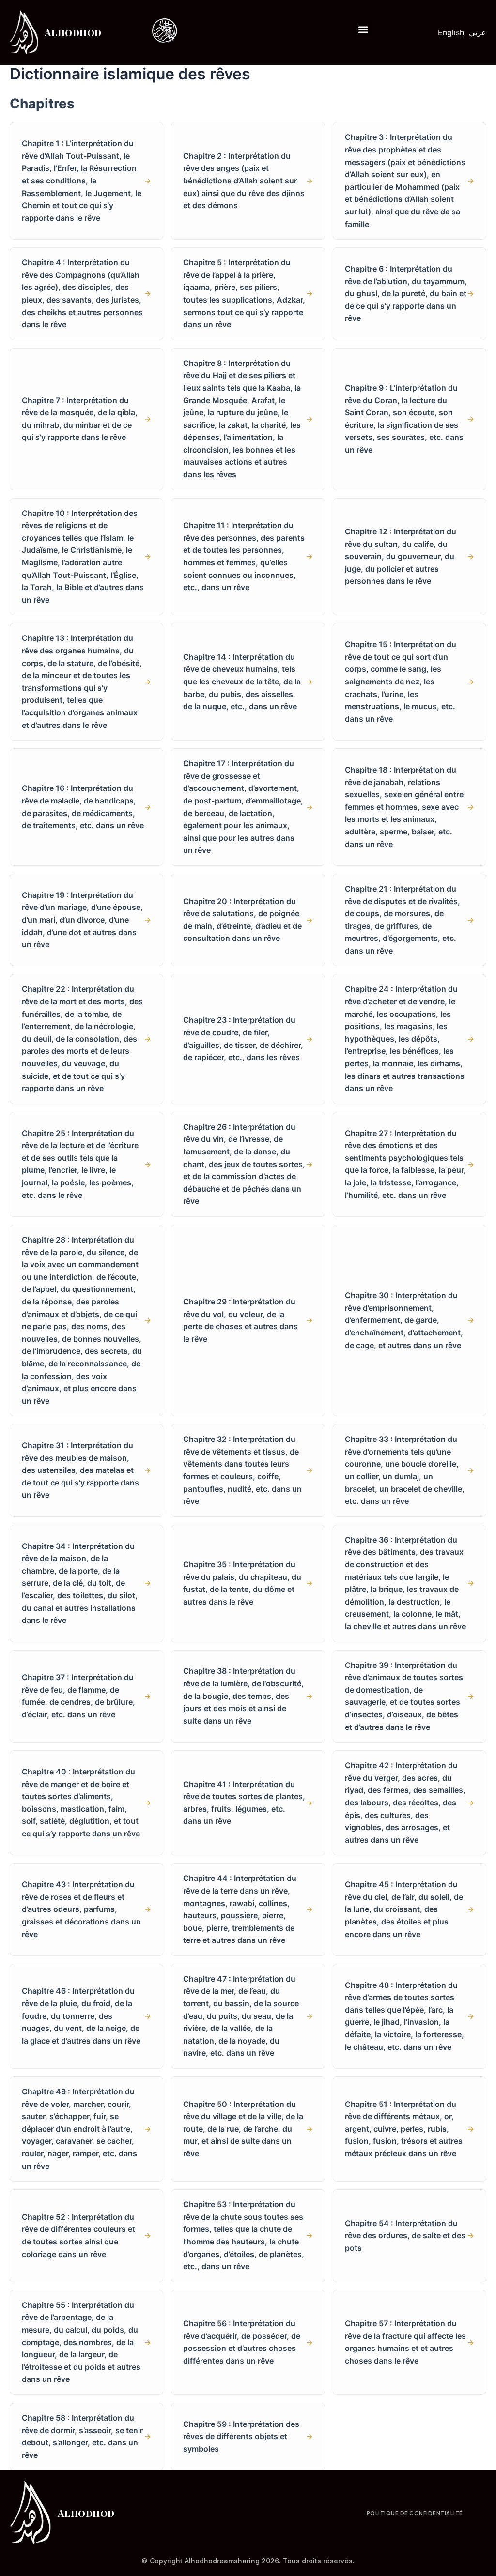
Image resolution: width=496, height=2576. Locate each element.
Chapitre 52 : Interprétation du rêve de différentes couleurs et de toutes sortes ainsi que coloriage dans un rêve (86, 2235)
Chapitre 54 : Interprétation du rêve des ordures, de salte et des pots (410, 2235)
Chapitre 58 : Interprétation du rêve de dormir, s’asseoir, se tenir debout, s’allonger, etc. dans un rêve (86, 2436)
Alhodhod (73, 32)
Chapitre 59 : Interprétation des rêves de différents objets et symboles (248, 2436)
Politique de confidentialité (415, 2513)
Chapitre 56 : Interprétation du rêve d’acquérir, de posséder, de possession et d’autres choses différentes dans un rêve (248, 2342)
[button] (364, 29)
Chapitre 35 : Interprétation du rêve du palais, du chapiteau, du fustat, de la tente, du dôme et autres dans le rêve (248, 1583)
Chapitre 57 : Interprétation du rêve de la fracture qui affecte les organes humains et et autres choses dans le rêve (410, 2342)
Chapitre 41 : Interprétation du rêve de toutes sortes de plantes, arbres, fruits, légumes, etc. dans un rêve (248, 1803)
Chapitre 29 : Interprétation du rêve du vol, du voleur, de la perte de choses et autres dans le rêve (248, 1320)
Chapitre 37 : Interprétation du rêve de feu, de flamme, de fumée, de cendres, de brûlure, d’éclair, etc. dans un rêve (86, 1696)
